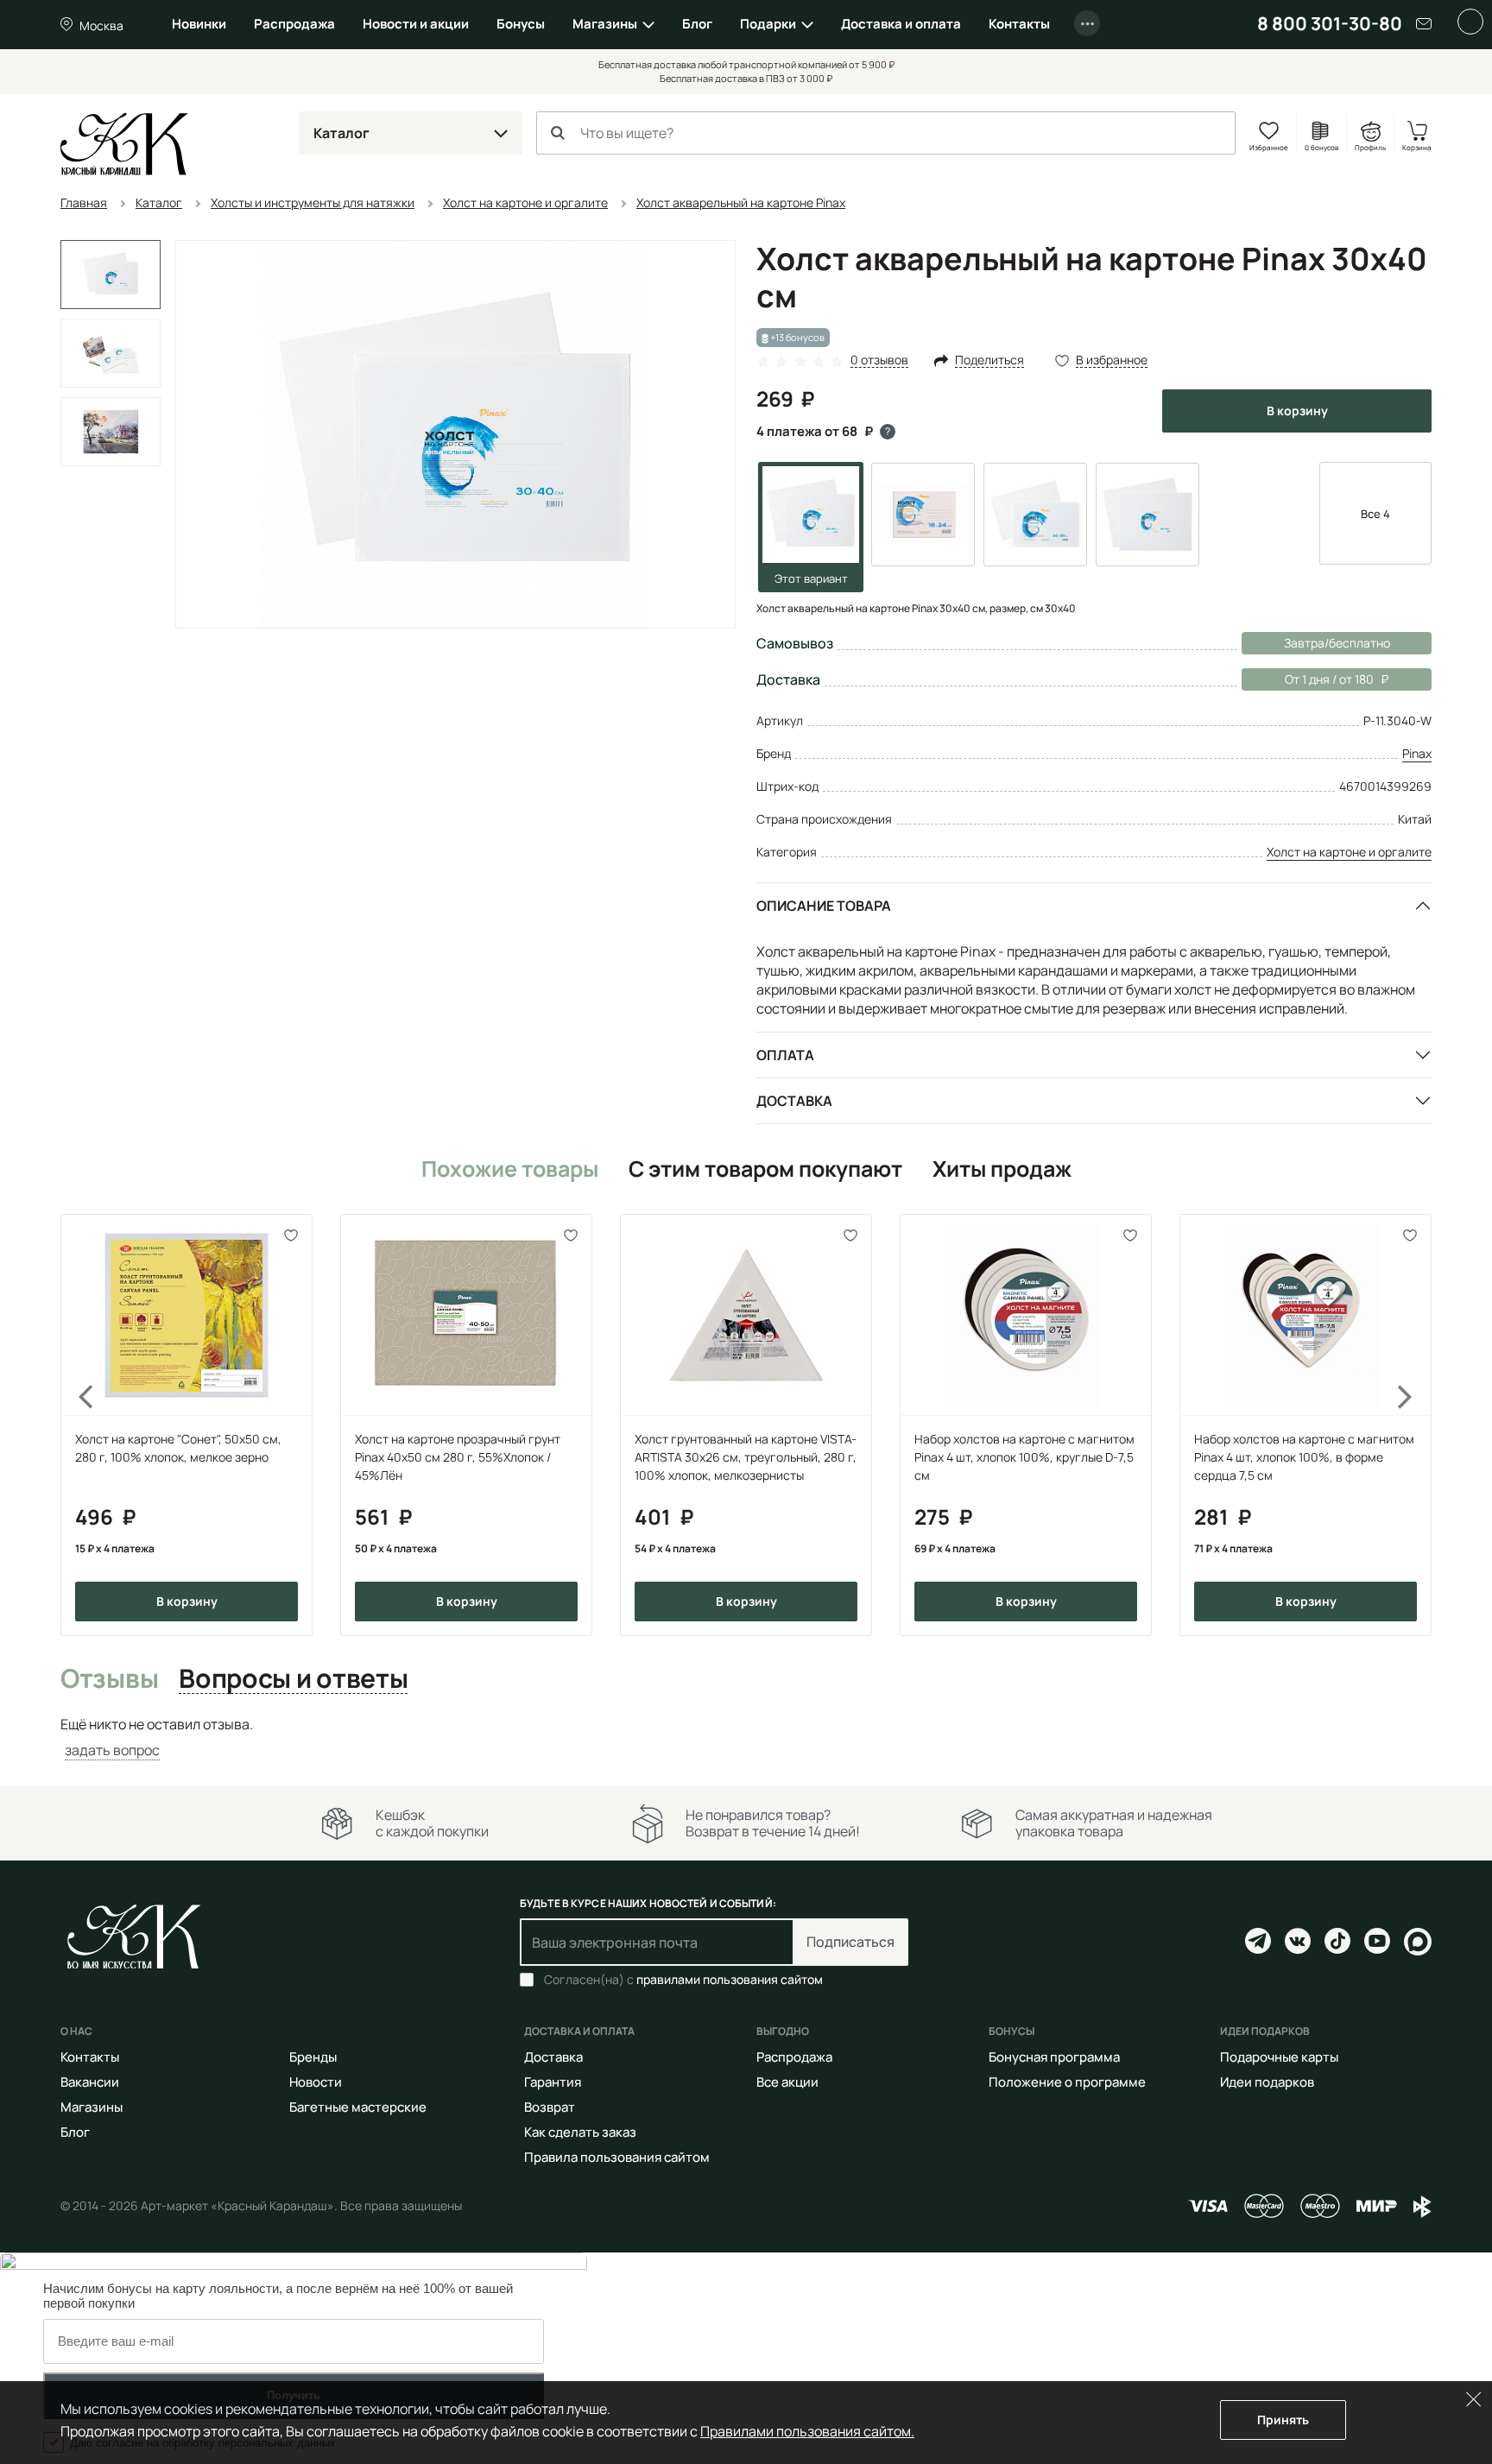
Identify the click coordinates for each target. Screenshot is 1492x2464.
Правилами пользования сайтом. (807, 2431)
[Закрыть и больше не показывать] (1470, 22)
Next (1416, 1425)
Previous (76, 1425)
